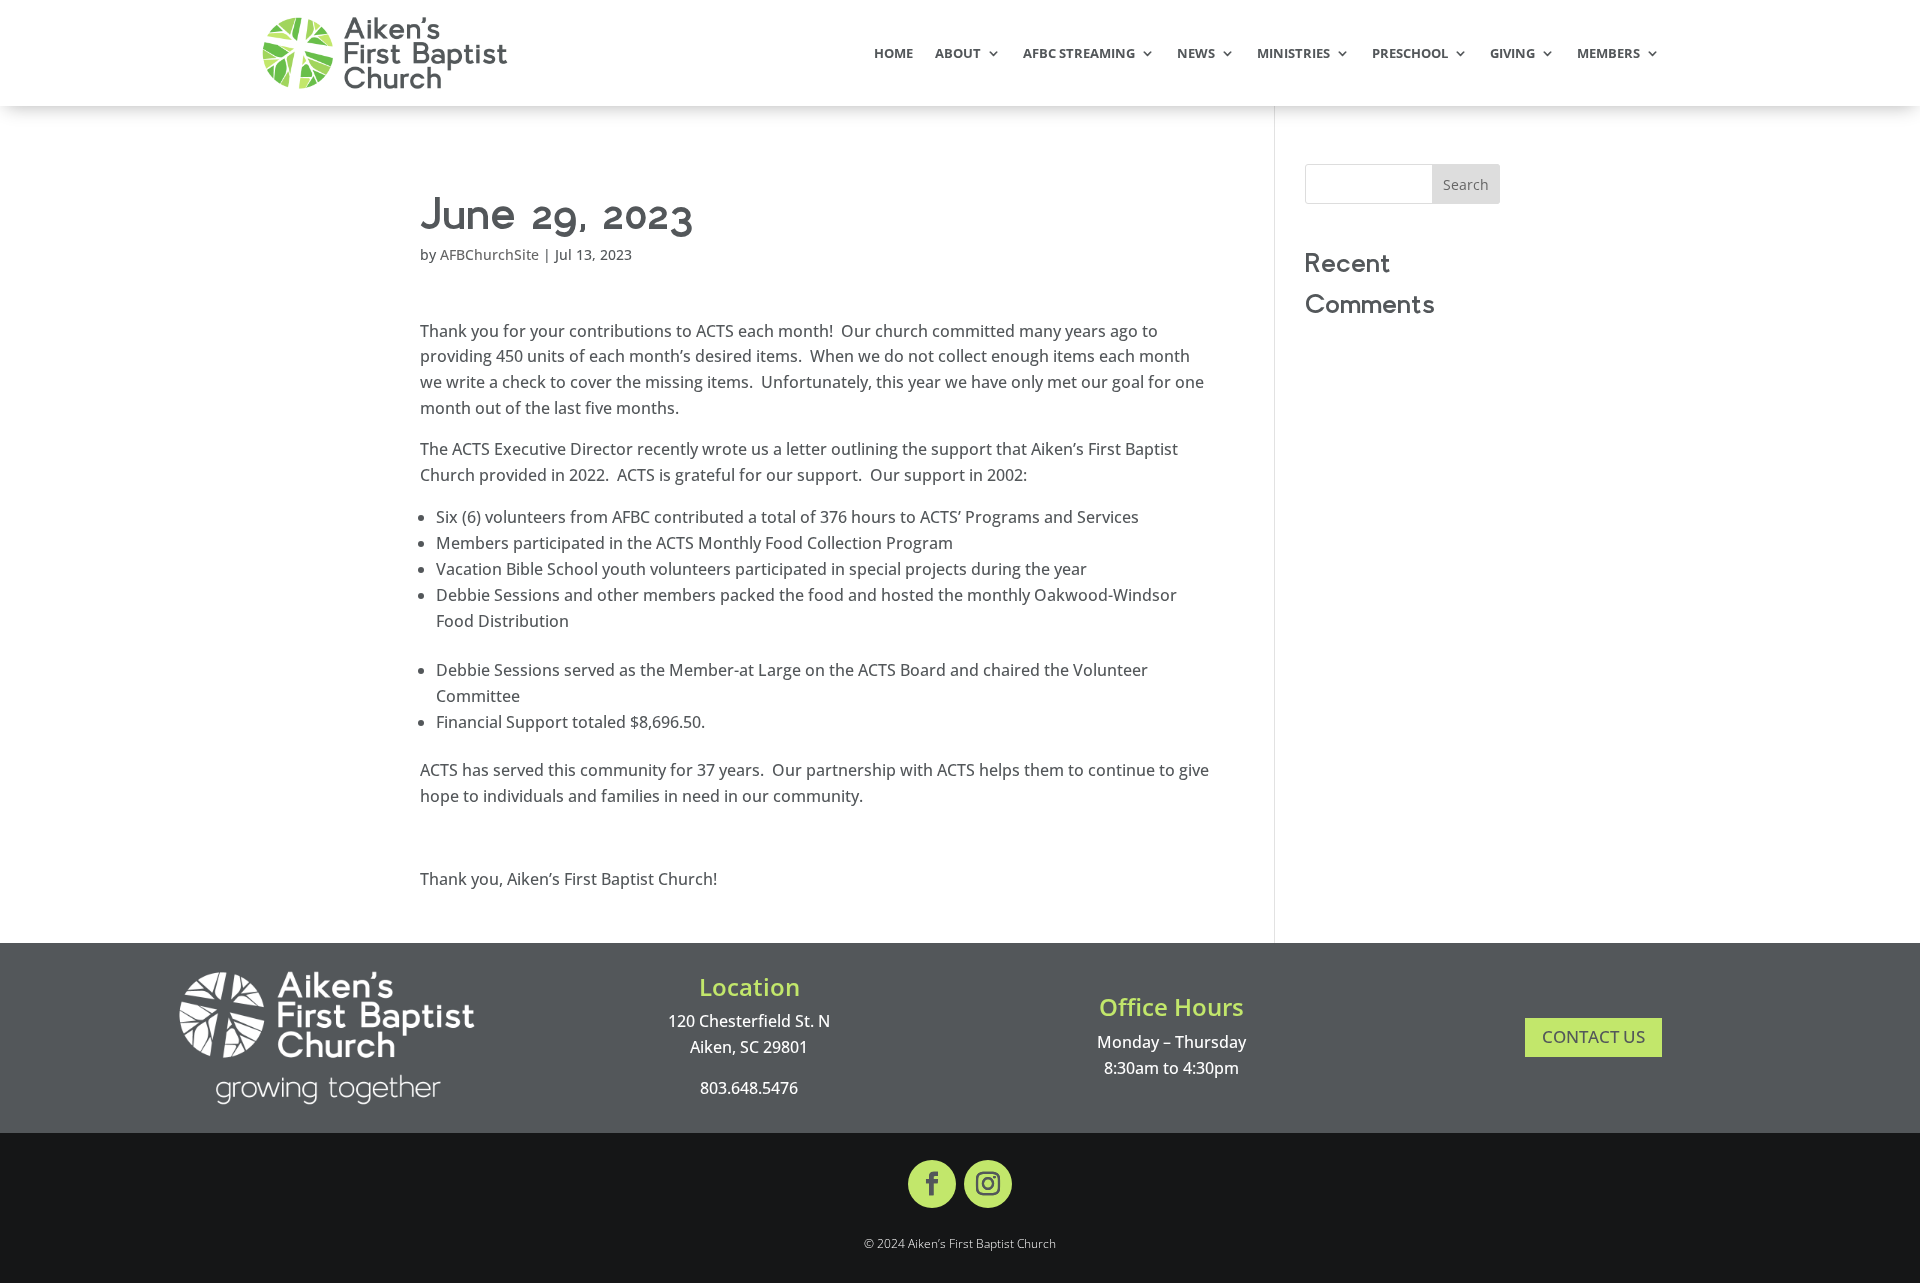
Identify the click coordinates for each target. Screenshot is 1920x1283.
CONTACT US (1593, 1036)
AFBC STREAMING (1079, 53)
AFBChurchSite (489, 254)
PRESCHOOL (1410, 53)
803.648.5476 (749, 1088)
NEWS (1196, 53)
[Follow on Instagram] (988, 1184)
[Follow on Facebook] (932, 1184)
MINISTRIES (1293, 53)
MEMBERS (1608, 53)
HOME (893, 53)
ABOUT (958, 53)
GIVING (1512, 53)
